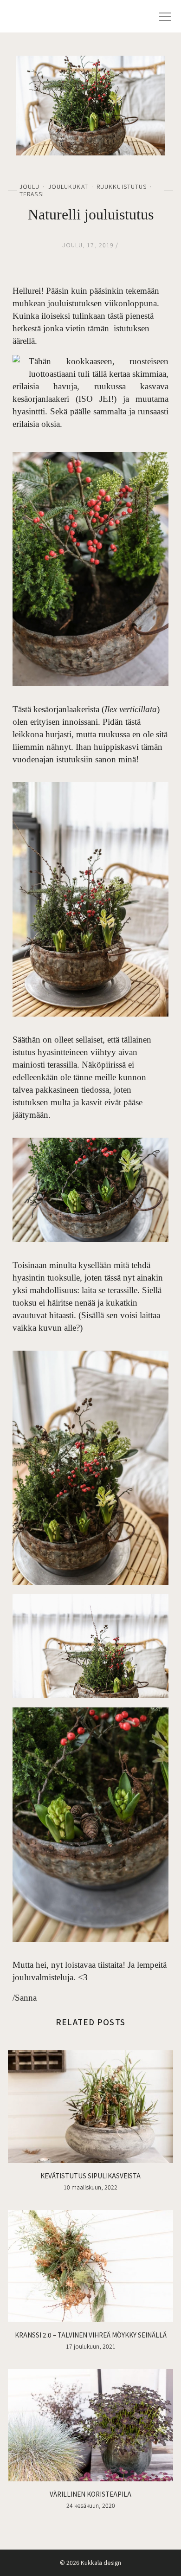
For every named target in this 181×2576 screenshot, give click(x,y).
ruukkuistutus (122, 187)
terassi (32, 194)
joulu (30, 187)
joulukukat (68, 187)
